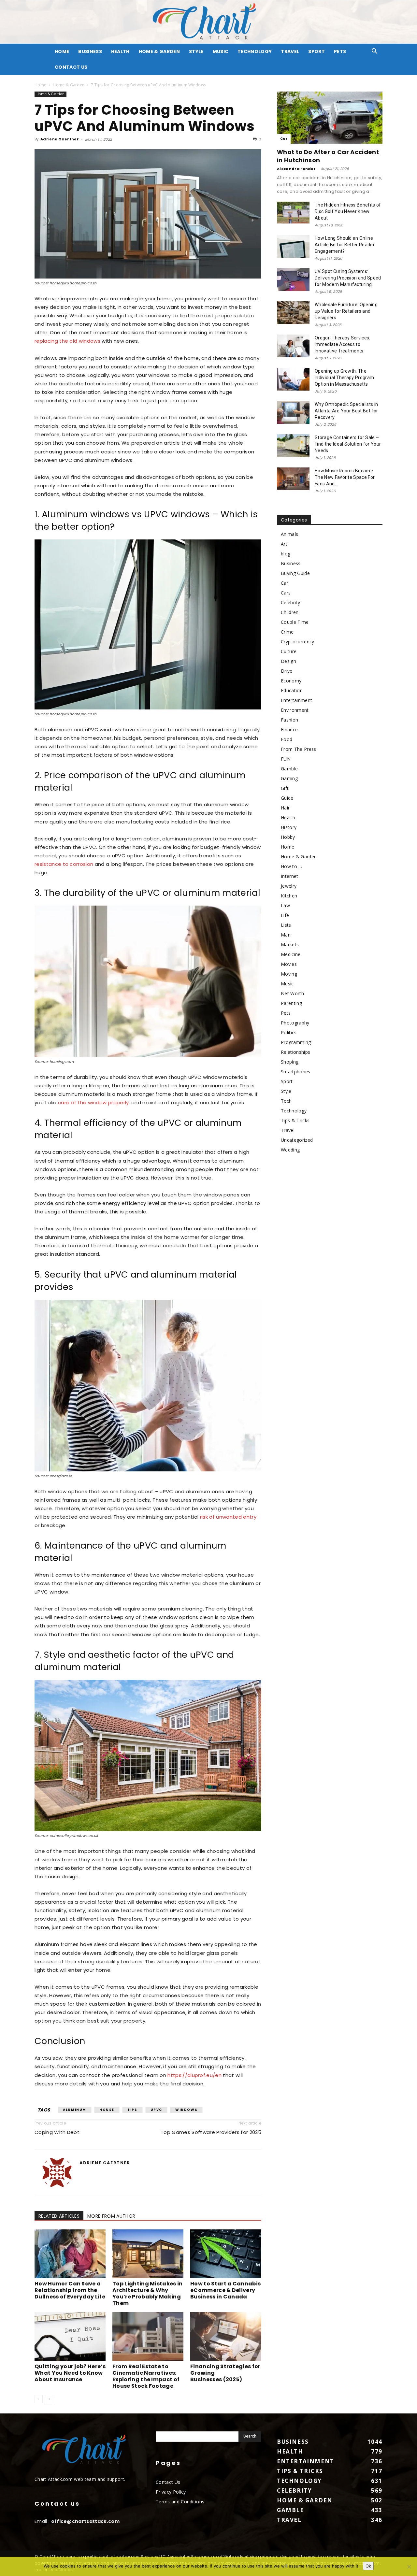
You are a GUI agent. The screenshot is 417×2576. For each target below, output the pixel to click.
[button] (375, 52)
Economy (291, 681)
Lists (286, 925)
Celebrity (290, 602)
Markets (290, 945)
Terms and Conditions (180, 2502)
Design (288, 661)
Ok (368, 2566)
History (289, 827)
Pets (340, 51)
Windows (186, 2110)
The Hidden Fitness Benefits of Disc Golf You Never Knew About (348, 211)
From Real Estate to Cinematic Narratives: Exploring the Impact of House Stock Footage (146, 2376)
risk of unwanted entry (228, 1517)
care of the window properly (93, 1102)
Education (292, 690)
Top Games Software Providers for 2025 (211, 2132)
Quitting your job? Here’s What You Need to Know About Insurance (70, 2373)
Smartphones (296, 1072)
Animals (289, 534)
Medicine (291, 954)
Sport (316, 51)
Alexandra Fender (296, 169)
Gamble (289, 769)
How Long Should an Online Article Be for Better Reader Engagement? (345, 245)
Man (286, 935)
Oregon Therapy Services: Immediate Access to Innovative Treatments (343, 344)
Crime (287, 632)
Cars (286, 593)
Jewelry (289, 886)
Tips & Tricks (295, 1120)
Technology (255, 51)
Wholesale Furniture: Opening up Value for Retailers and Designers (346, 311)
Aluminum (75, 2110)
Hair (285, 808)
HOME (62, 51)
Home (40, 85)
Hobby (288, 837)
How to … (292, 866)
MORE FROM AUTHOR (111, 2216)
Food (287, 739)
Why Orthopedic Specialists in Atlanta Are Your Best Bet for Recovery (346, 411)
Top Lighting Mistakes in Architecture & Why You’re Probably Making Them (148, 2293)
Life (285, 915)
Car (284, 139)
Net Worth (292, 993)
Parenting (291, 1003)
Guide (287, 798)
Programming (296, 1042)
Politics (289, 1032)
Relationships (295, 1052)
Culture (289, 651)
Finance (289, 730)
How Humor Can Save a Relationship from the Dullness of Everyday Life (70, 2290)
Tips (132, 2110)
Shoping (290, 1062)
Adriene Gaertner (60, 139)
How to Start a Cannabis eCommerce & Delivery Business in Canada (225, 2290)
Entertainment (296, 700)
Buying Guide (295, 573)
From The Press (298, 749)
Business (90, 51)
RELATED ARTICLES (59, 2216)
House (107, 2110)
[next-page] (49, 2399)
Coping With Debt (57, 2132)
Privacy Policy (171, 2492)
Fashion (289, 720)
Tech (286, 1101)
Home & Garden (159, 51)
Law (285, 905)
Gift (285, 788)
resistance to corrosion (64, 864)
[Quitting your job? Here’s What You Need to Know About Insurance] (70, 2337)
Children (290, 612)
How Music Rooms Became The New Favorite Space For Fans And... (345, 477)
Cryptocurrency (297, 642)
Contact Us (71, 67)
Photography (295, 1023)
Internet (290, 876)
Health (120, 51)
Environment (295, 710)
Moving (289, 974)
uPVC (156, 2110)
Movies (289, 964)
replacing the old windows (67, 341)
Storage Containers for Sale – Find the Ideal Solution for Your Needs (348, 444)
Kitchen (289, 896)
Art (284, 544)
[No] (409, 2567)
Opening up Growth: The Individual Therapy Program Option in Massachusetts (344, 378)
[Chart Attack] (208, 22)
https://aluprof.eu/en (194, 2075)
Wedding (290, 1150)
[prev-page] (39, 2399)
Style (196, 51)
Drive (287, 671)
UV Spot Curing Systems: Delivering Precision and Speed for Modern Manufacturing (348, 278)
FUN (286, 759)
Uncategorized (297, 1140)
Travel (290, 51)
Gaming (289, 778)
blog (286, 554)
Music (221, 51)
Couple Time (295, 622)
